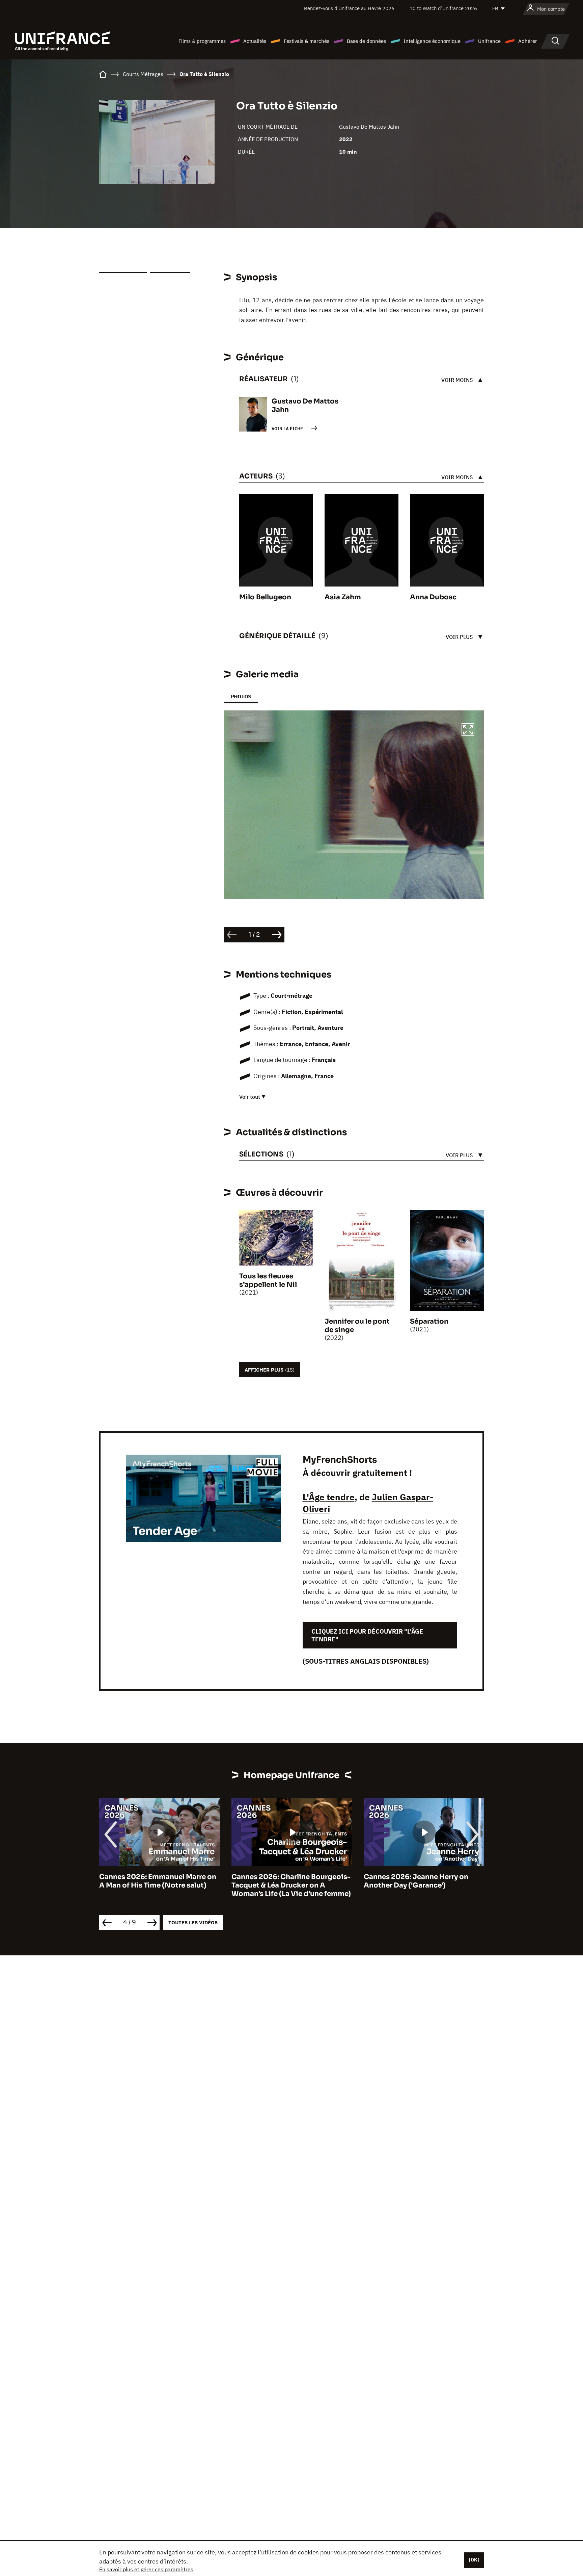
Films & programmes (202, 41)
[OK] (474, 2560)
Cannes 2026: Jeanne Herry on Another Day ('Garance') (284, 1881)
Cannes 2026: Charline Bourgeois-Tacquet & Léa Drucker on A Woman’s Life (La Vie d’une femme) (159, 1885)
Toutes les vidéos (193, 1922)
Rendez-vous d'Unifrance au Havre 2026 (349, 8)
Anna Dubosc (433, 597)
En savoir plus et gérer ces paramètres (146, 2569)
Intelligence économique (432, 41)
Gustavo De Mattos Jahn (369, 127)
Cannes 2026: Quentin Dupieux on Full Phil (423, 1881)
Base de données (366, 41)
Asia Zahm (343, 597)
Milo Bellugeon (265, 597)
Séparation (429, 1321)
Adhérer (528, 41)
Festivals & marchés (307, 41)
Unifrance (489, 41)
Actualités (255, 41)
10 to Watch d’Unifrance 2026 (443, 8)
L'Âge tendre (329, 1497)
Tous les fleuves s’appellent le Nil (268, 1280)
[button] (468, 731)
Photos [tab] (241, 696)
